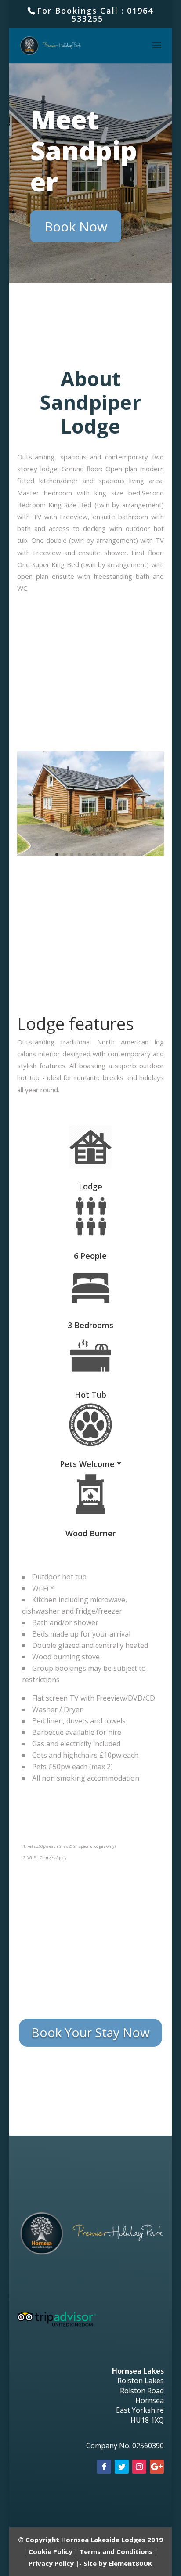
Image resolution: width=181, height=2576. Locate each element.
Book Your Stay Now (90, 2032)
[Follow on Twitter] (122, 2467)
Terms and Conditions (116, 2551)
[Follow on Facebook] (104, 2467)
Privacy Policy (51, 2563)
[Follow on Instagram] (139, 2467)
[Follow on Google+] (157, 2467)
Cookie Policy (51, 2551)
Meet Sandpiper (84, 150)
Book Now (76, 226)
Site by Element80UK (118, 2563)
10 (124, 854)
